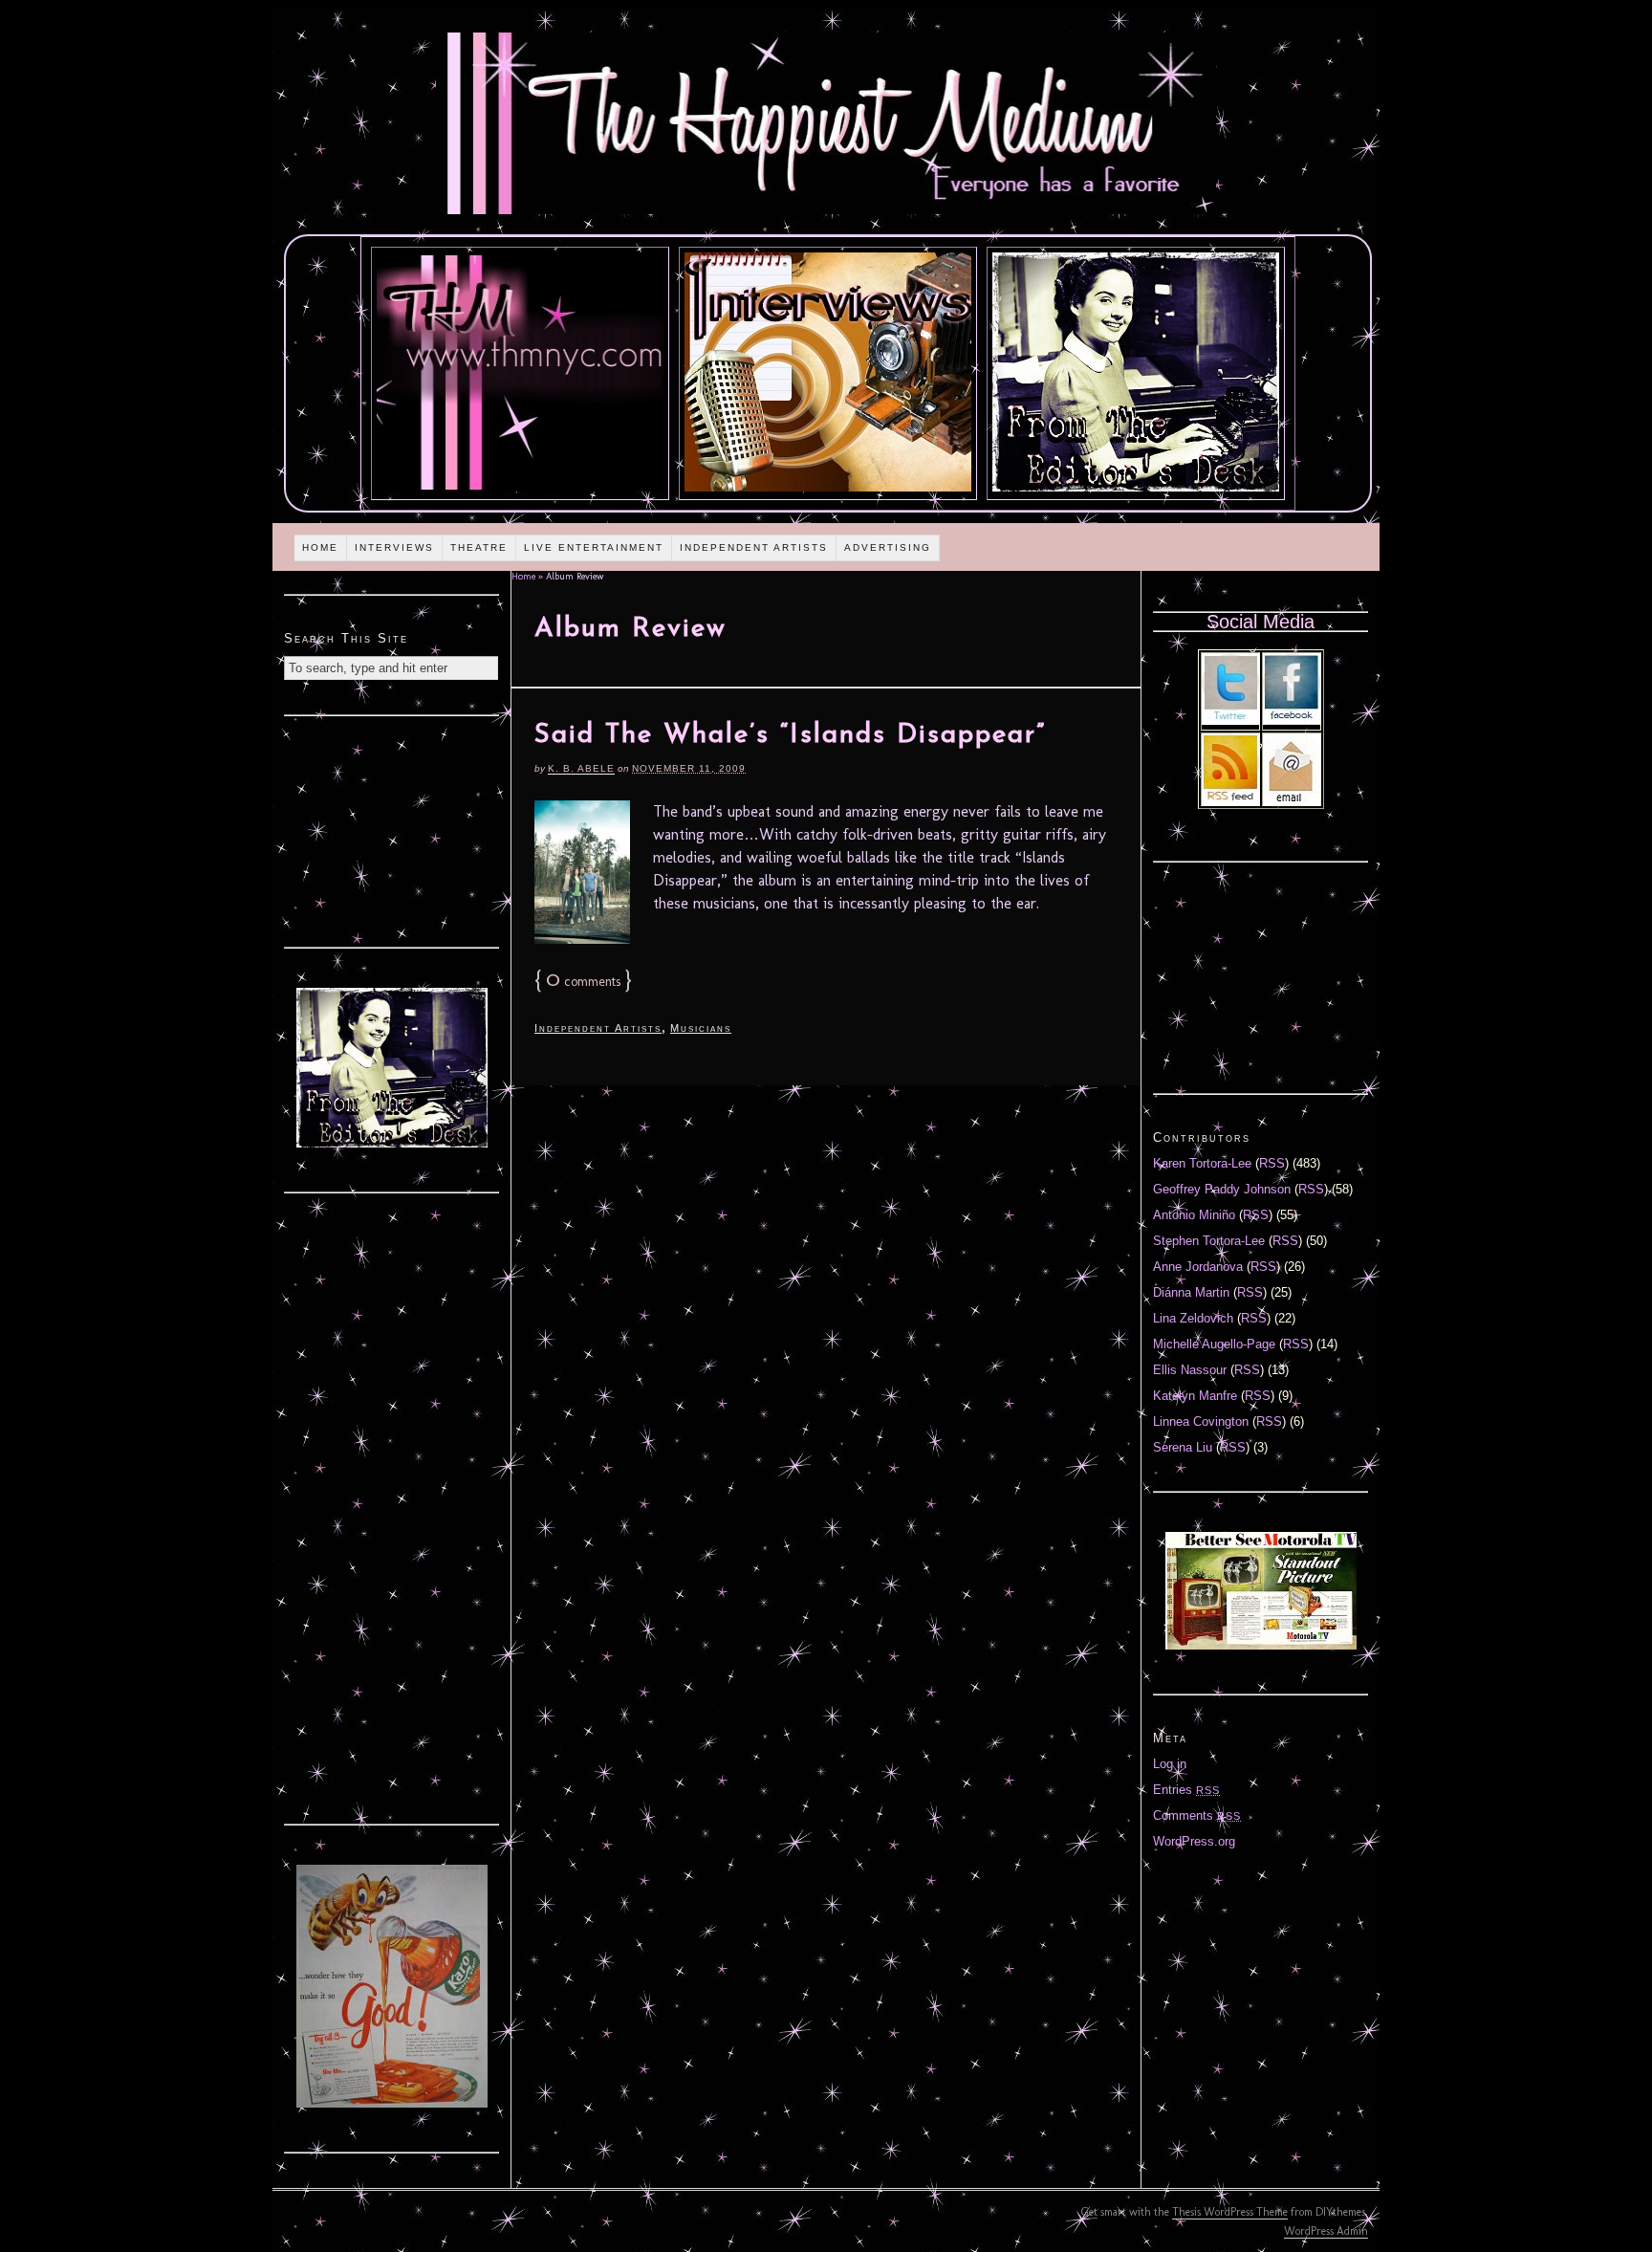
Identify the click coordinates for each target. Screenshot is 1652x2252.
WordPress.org (1194, 1841)
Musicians (701, 1028)
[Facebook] (1292, 721)
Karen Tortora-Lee (1202, 1163)
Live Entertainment (594, 547)
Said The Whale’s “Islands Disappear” (790, 735)
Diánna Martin (1191, 1292)
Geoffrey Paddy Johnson (1222, 1189)
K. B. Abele (581, 768)
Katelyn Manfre (1195, 1396)
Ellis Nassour (1190, 1370)
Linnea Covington (1201, 1421)
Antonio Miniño (1194, 1215)
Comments (1197, 1815)
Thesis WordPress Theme (1230, 2212)
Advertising (888, 547)
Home (320, 547)
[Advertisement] (392, 829)
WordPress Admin (1326, 2231)
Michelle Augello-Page (1214, 1344)
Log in (1170, 1764)
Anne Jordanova (1198, 1267)
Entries (1186, 1790)
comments (583, 982)
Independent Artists (754, 547)
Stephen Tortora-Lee (1209, 1241)
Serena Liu (1183, 1447)
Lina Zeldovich (1193, 1318)
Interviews (394, 547)
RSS (1272, 1163)
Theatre (479, 547)
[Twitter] (1230, 721)
